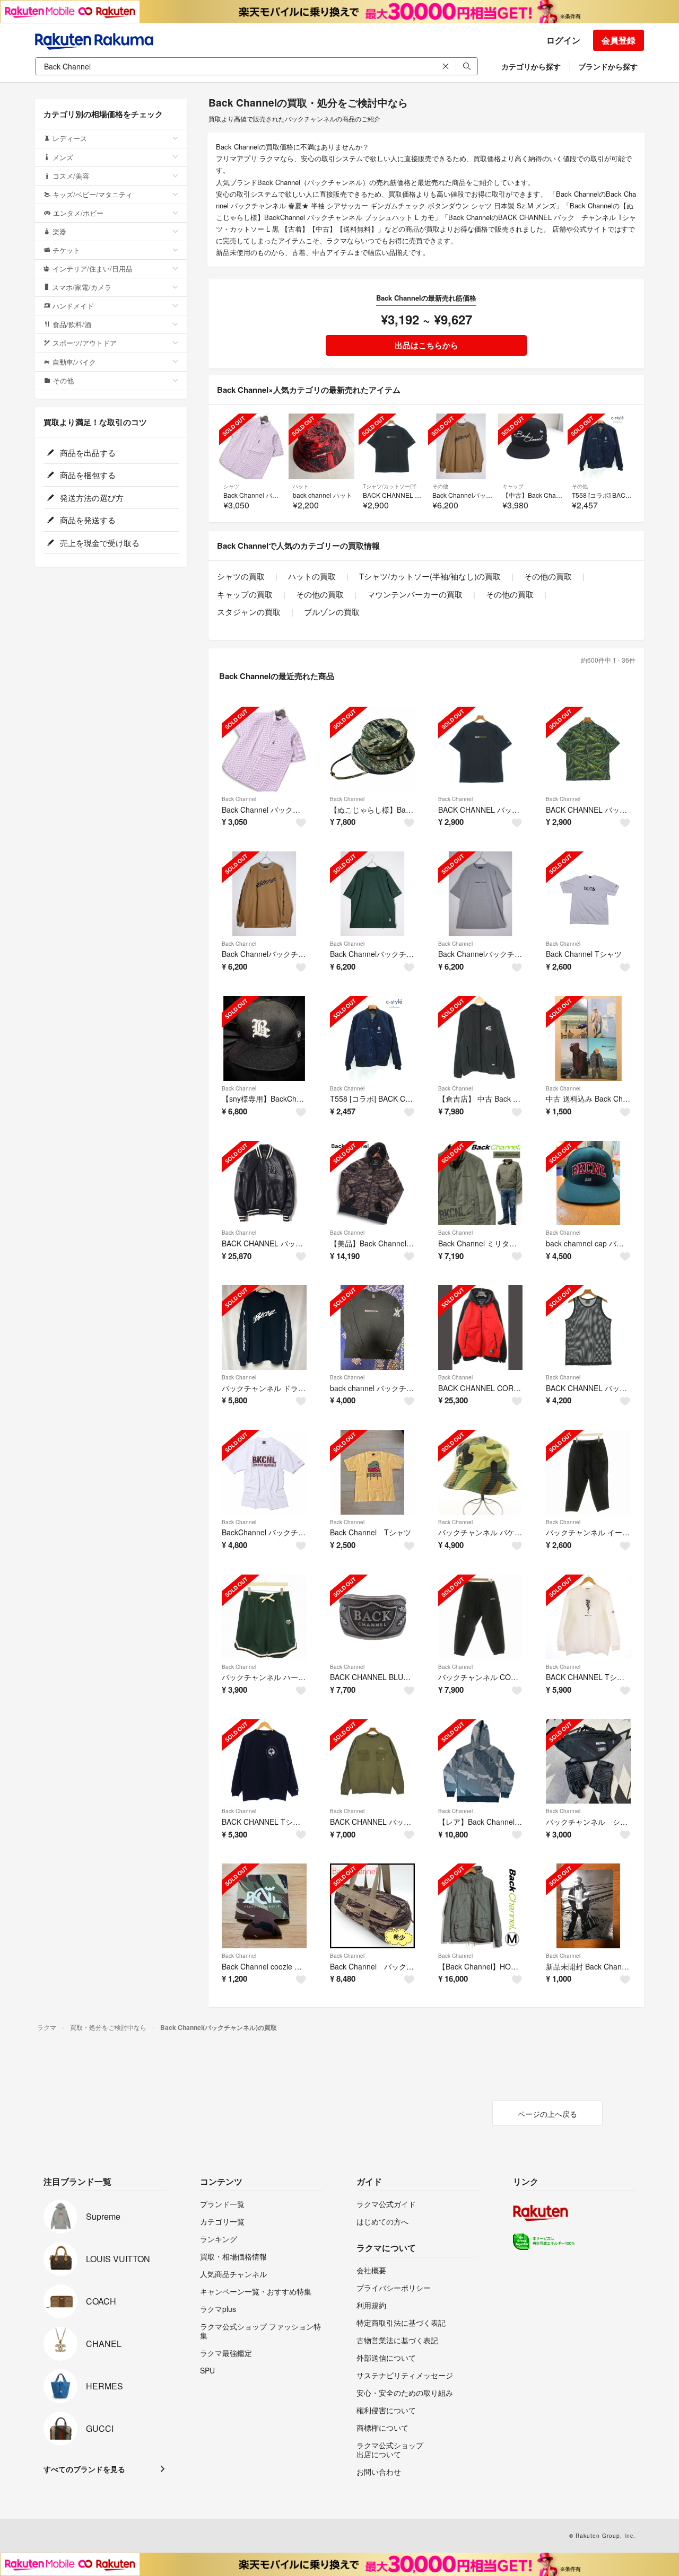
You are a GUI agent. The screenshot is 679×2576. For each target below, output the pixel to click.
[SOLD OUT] (252, 446)
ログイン (563, 40)
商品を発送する (87, 520)
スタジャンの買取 (249, 612)
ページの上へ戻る (547, 2114)
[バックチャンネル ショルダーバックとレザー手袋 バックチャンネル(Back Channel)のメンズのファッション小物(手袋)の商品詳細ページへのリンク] (588, 1762)
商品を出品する (87, 452)
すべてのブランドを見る (84, 2469)
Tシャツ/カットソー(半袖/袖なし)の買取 (430, 576)
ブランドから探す (608, 66)
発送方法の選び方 (91, 498)
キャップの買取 (245, 594)
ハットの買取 (312, 576)
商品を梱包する (87, 475)
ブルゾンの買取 (332, 612)
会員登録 (619, 40)
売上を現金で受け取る (99, 543)
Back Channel (239, 799)
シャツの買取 (241, 576)
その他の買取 (548, 576)
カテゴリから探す (531, 66)
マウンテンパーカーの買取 (415, 594)
